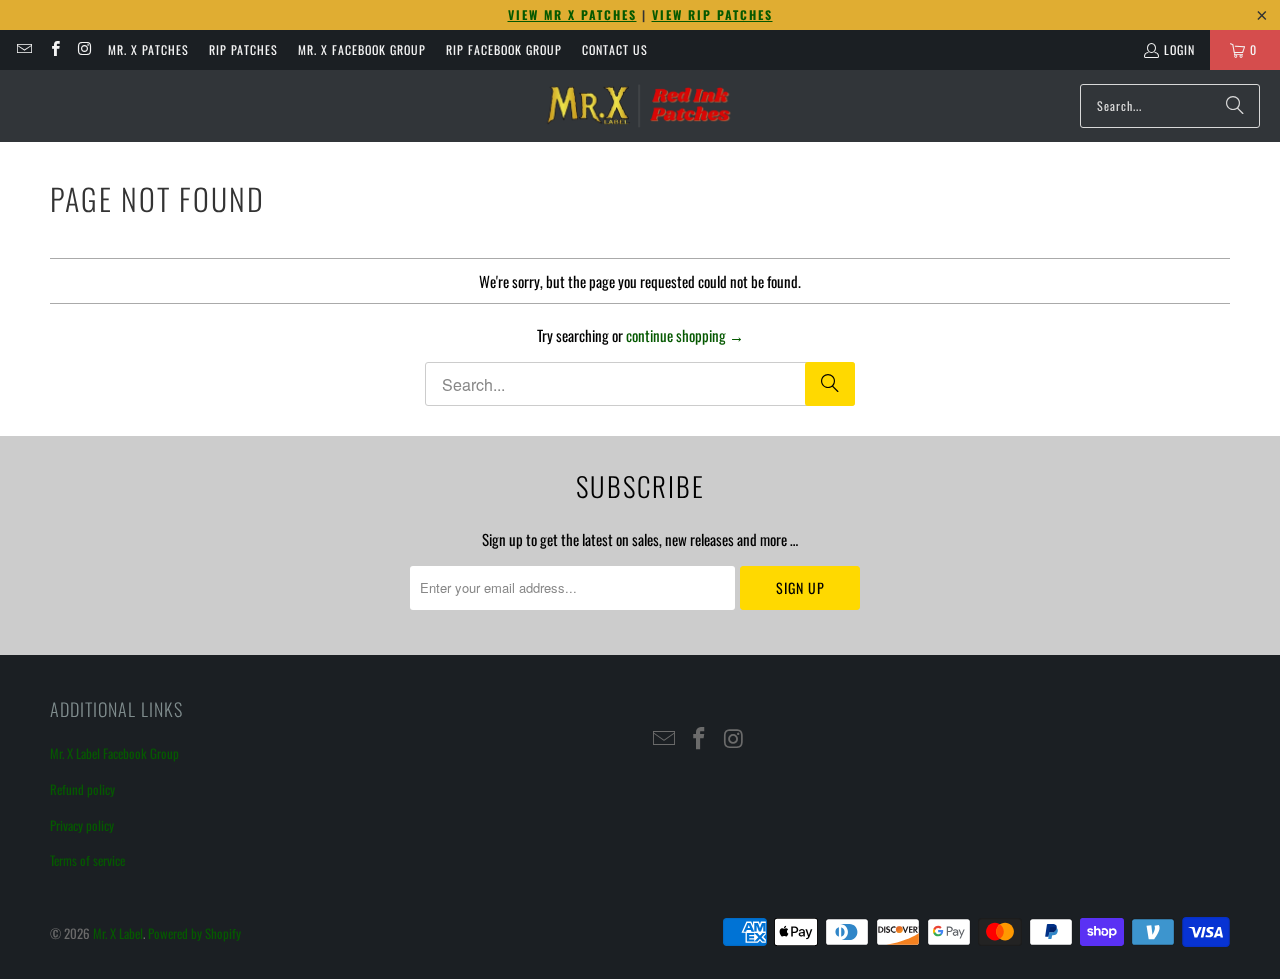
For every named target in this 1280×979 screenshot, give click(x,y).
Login (1179, 49)
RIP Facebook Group (504, 49)
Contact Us (615, 49)
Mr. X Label (118, 933)
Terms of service (87, 860)
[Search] (1235, 106)
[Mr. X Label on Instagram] (84, 49)
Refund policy (82, 789)
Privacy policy (82, 825)
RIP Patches (243, 49)
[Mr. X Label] (638, 106)
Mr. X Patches (148, 49)
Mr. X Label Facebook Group (114, 753)
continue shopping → (685, 335)
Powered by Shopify (194, 933)
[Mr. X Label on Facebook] (53, 49)
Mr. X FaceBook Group (362, 49)
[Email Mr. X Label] (23, 49)
